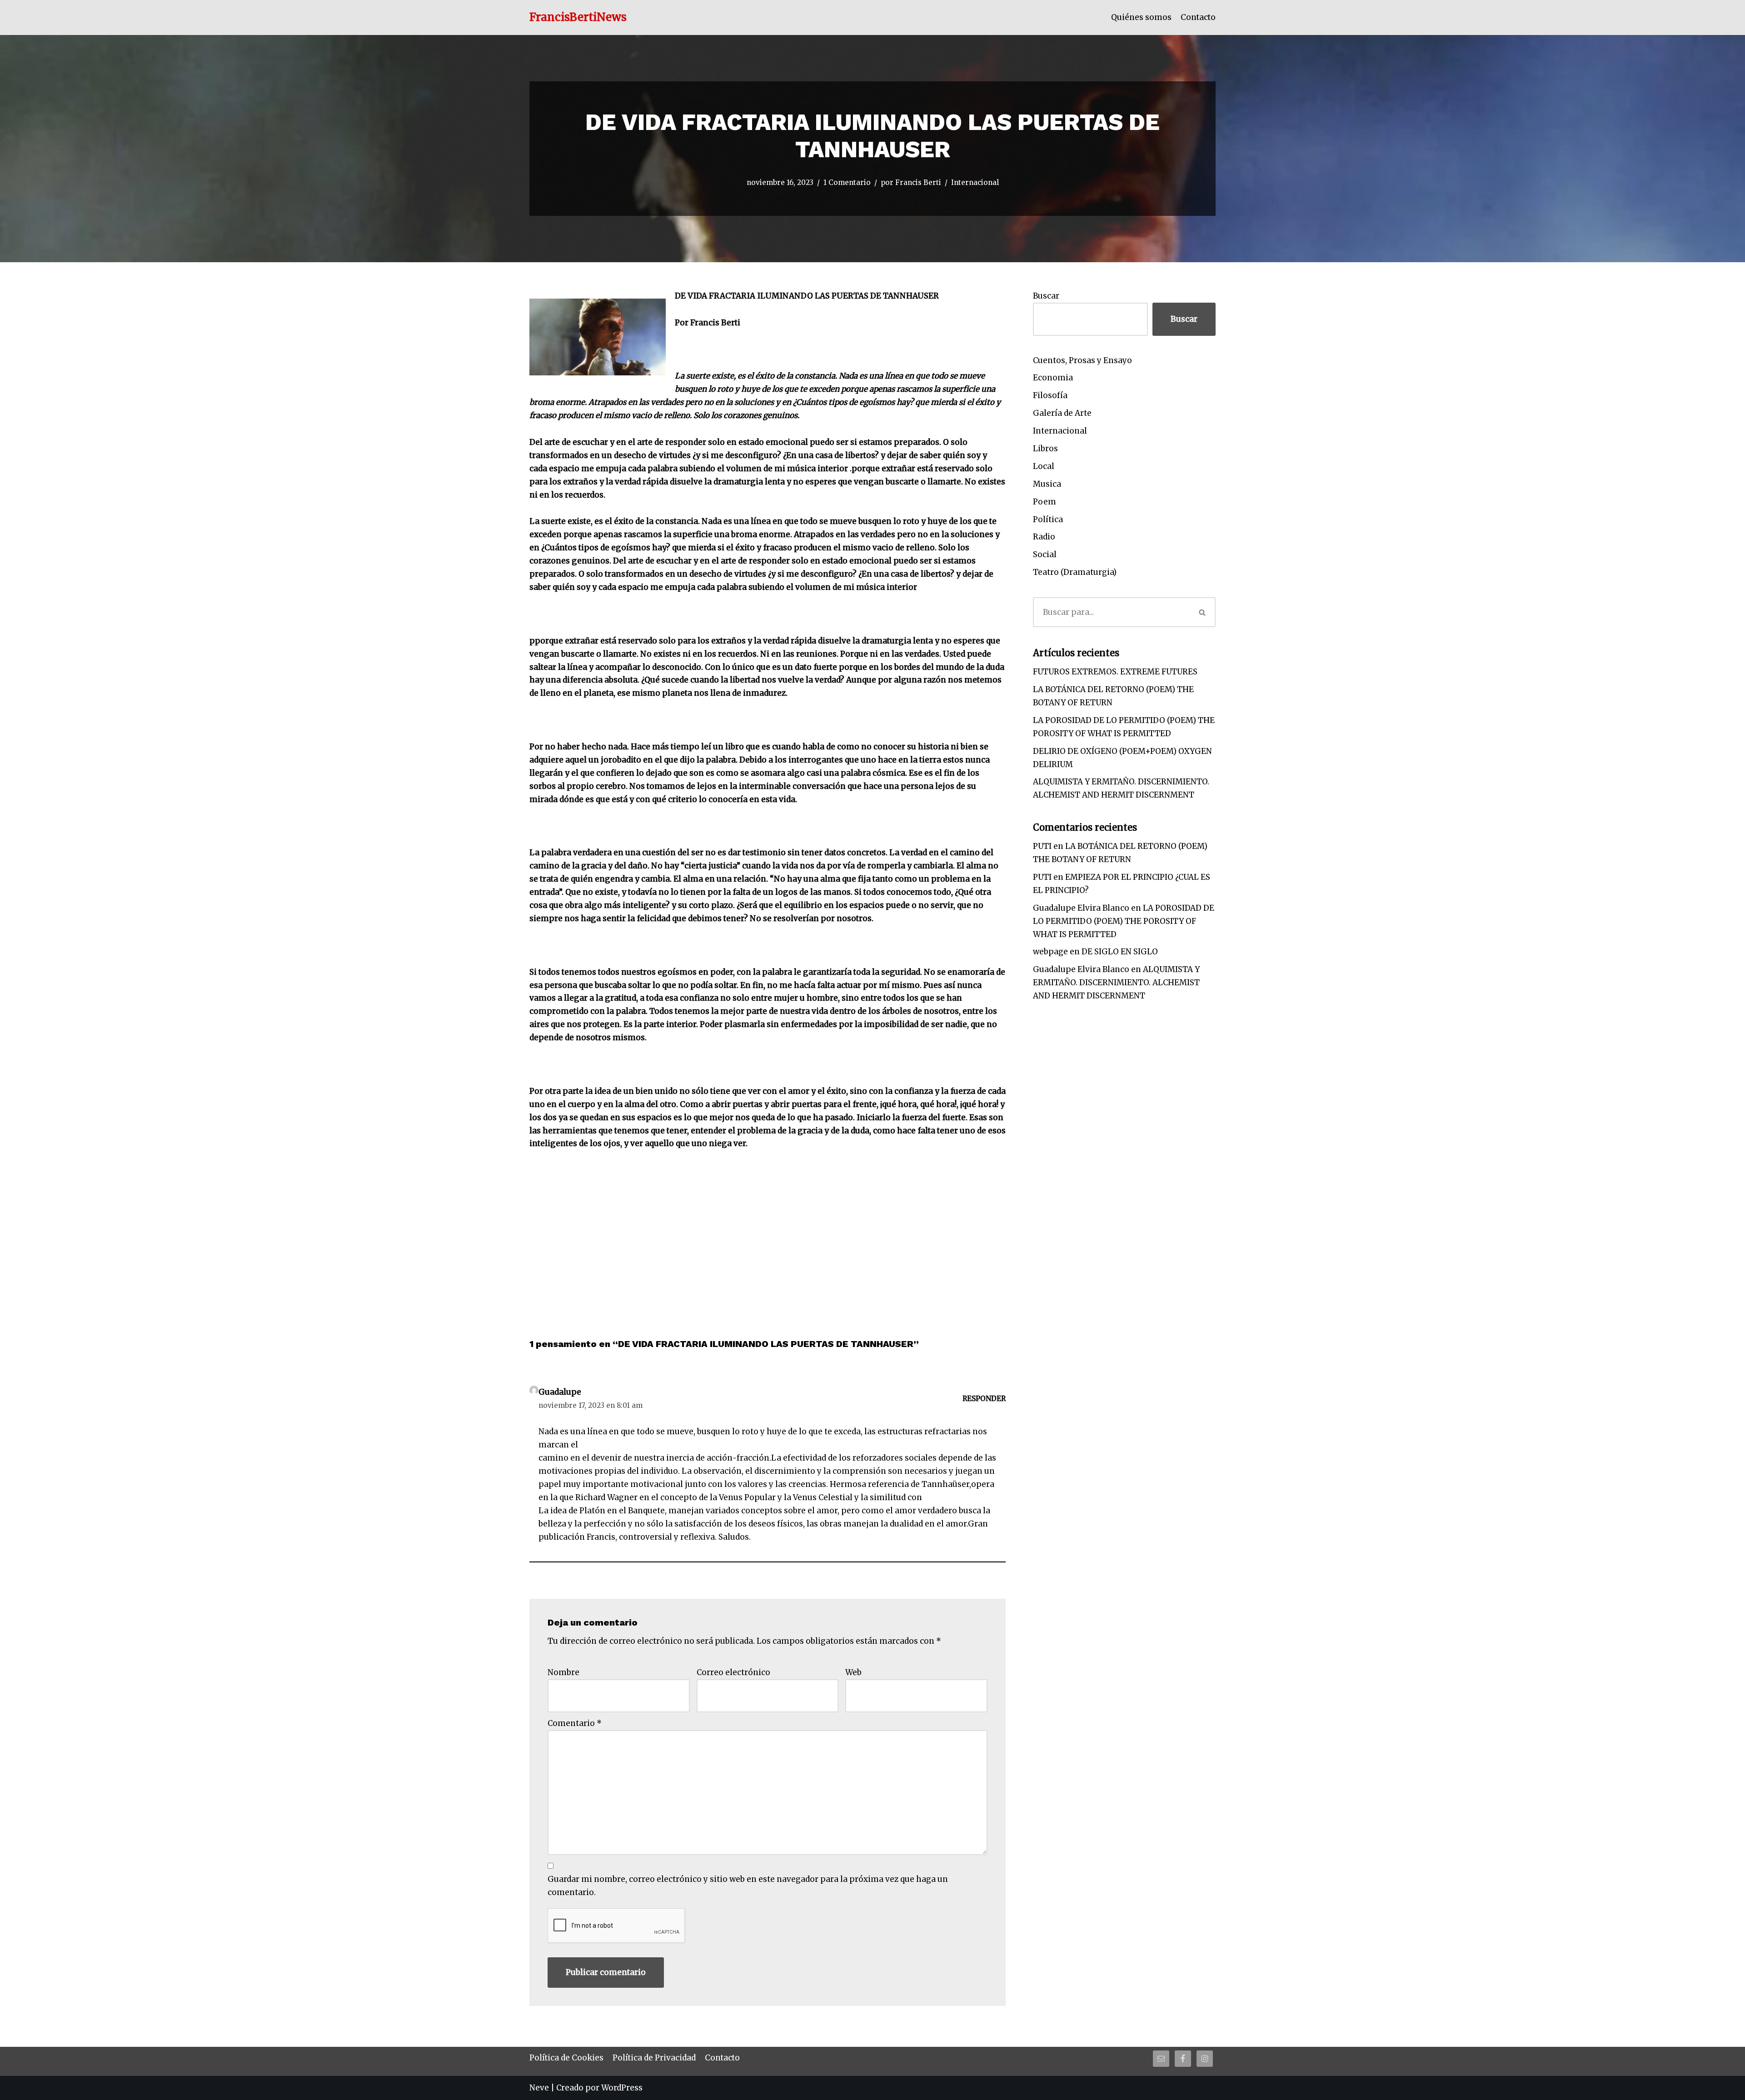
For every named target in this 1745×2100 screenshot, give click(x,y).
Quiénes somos (1141, 17)
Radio (1044, 537)
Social (1045, 554)
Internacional (975, 182)
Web (853, 1672)
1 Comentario (847, 182)
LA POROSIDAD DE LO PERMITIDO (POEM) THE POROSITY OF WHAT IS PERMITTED (1124, 921)
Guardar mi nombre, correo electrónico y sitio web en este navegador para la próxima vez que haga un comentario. (748, 1886)
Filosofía (1050, 395)
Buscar (1046, 296)
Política (1048, 519)
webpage (1050, 952)
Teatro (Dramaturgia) (1075, 572)
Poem (1045, 502)
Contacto (1198, 17)
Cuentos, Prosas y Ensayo (1082, 360)
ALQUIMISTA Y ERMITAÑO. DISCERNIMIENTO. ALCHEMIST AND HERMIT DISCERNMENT (1116, 983)
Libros (1045, 449)
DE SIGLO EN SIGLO (1120, 952)
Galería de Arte (1062, 413)
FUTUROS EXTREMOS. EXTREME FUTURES (1115, 672)
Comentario (575, 1723)
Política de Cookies (566, 2058)
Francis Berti (918, 182)
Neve (539, 2088)
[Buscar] (1203, 612)
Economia (1053, 378)
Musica (1047, 484)
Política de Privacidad (654, 2058)
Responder (984, 1399)
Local (1044, 466)
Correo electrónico (733, 1672)
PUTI (1042, 846)
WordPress (622, 2088)
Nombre (563, 1672)
